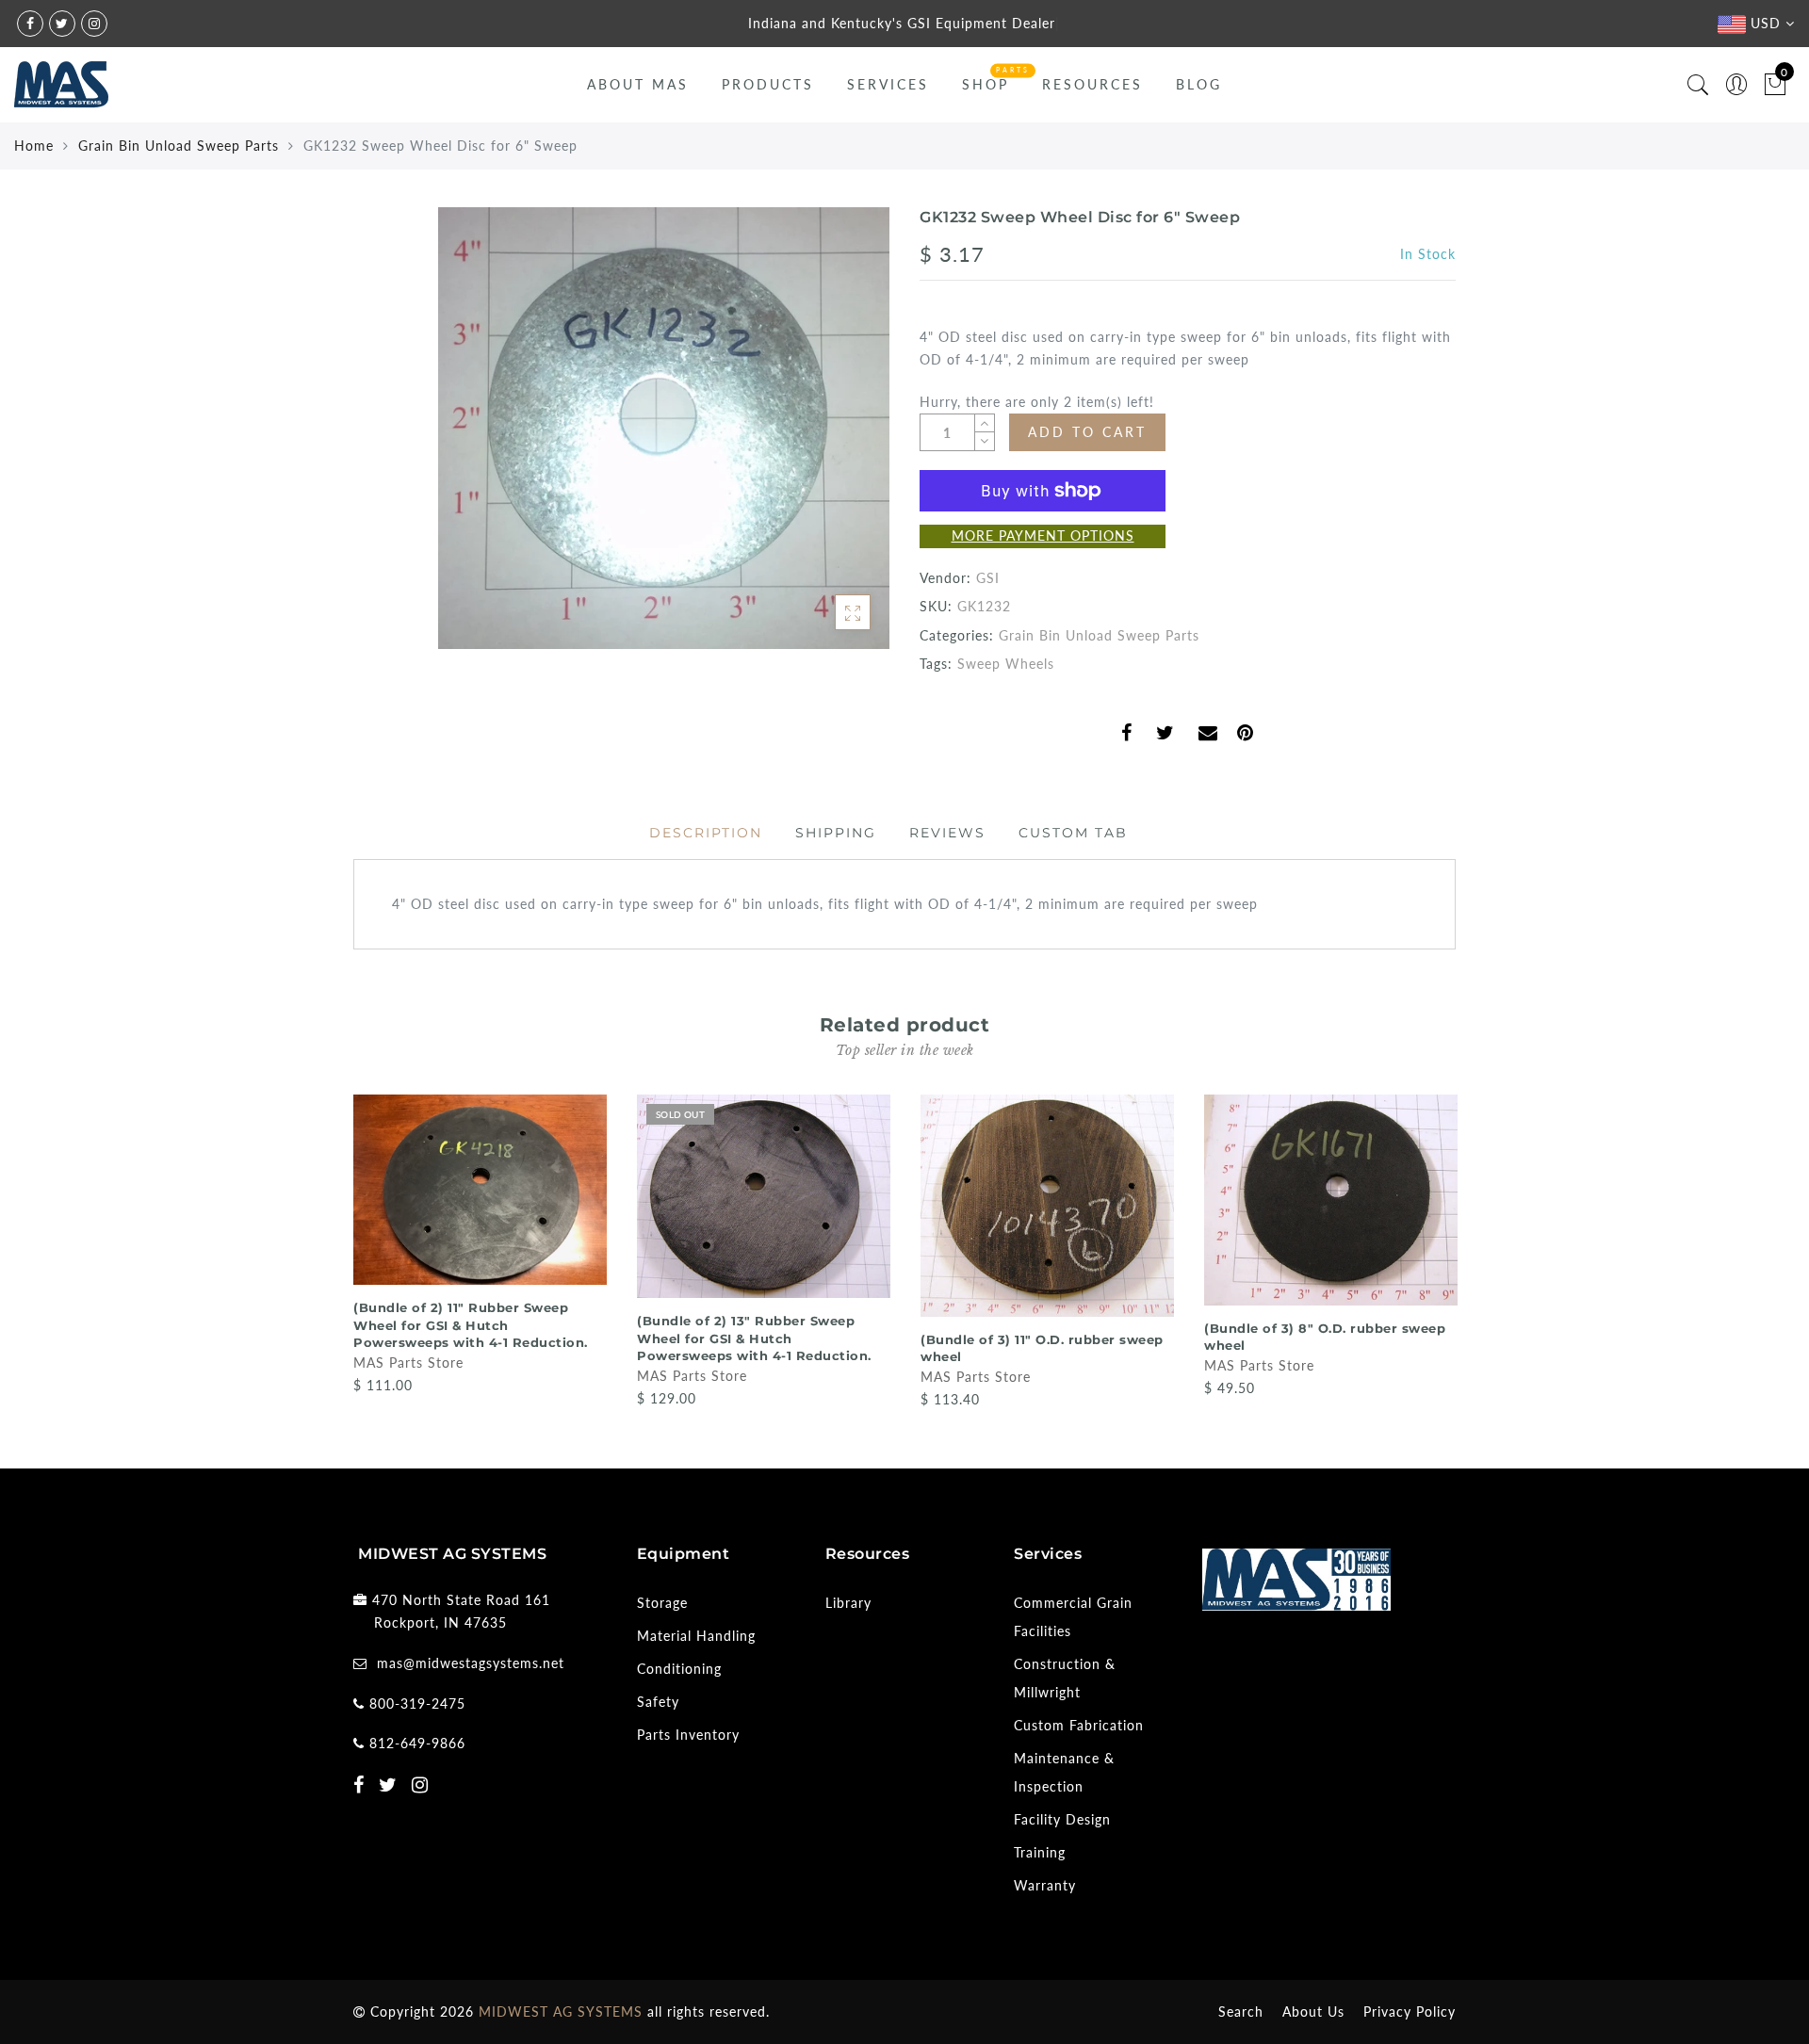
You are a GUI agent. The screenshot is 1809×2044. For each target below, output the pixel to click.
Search (1241, 2012)
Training (1040, 1852)
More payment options (1043, 535)
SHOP (986, 84)
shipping (836, 833)
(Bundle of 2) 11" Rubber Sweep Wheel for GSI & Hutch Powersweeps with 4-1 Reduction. (471, 1325)
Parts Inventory (688, 1735)
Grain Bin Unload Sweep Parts (179, 146)
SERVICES (888, 84)
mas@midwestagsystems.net (471, 1663)
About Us (1313, 2012)
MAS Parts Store (408, 1363)
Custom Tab (1073, 833)
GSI (988, 578)
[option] (480, 1246)
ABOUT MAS (638, 84)
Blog (1199, 84)
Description (706, 833)
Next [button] (1444, 1250)
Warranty (1045, 1885)
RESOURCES (1092, 84)
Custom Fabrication (1079, 1725)
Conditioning (679, 1669)
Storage (662, 1603)
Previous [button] (341, 1250)
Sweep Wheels (1006, 664)
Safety (658, 1702)
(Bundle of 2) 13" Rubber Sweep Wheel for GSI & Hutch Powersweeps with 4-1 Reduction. (754, 1338)
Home (34, 146)
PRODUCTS (768, 84)
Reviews (947, 833)
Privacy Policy (1410, 2012)
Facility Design (1062, 1819)
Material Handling (696, 1636)
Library (848, 1603)
